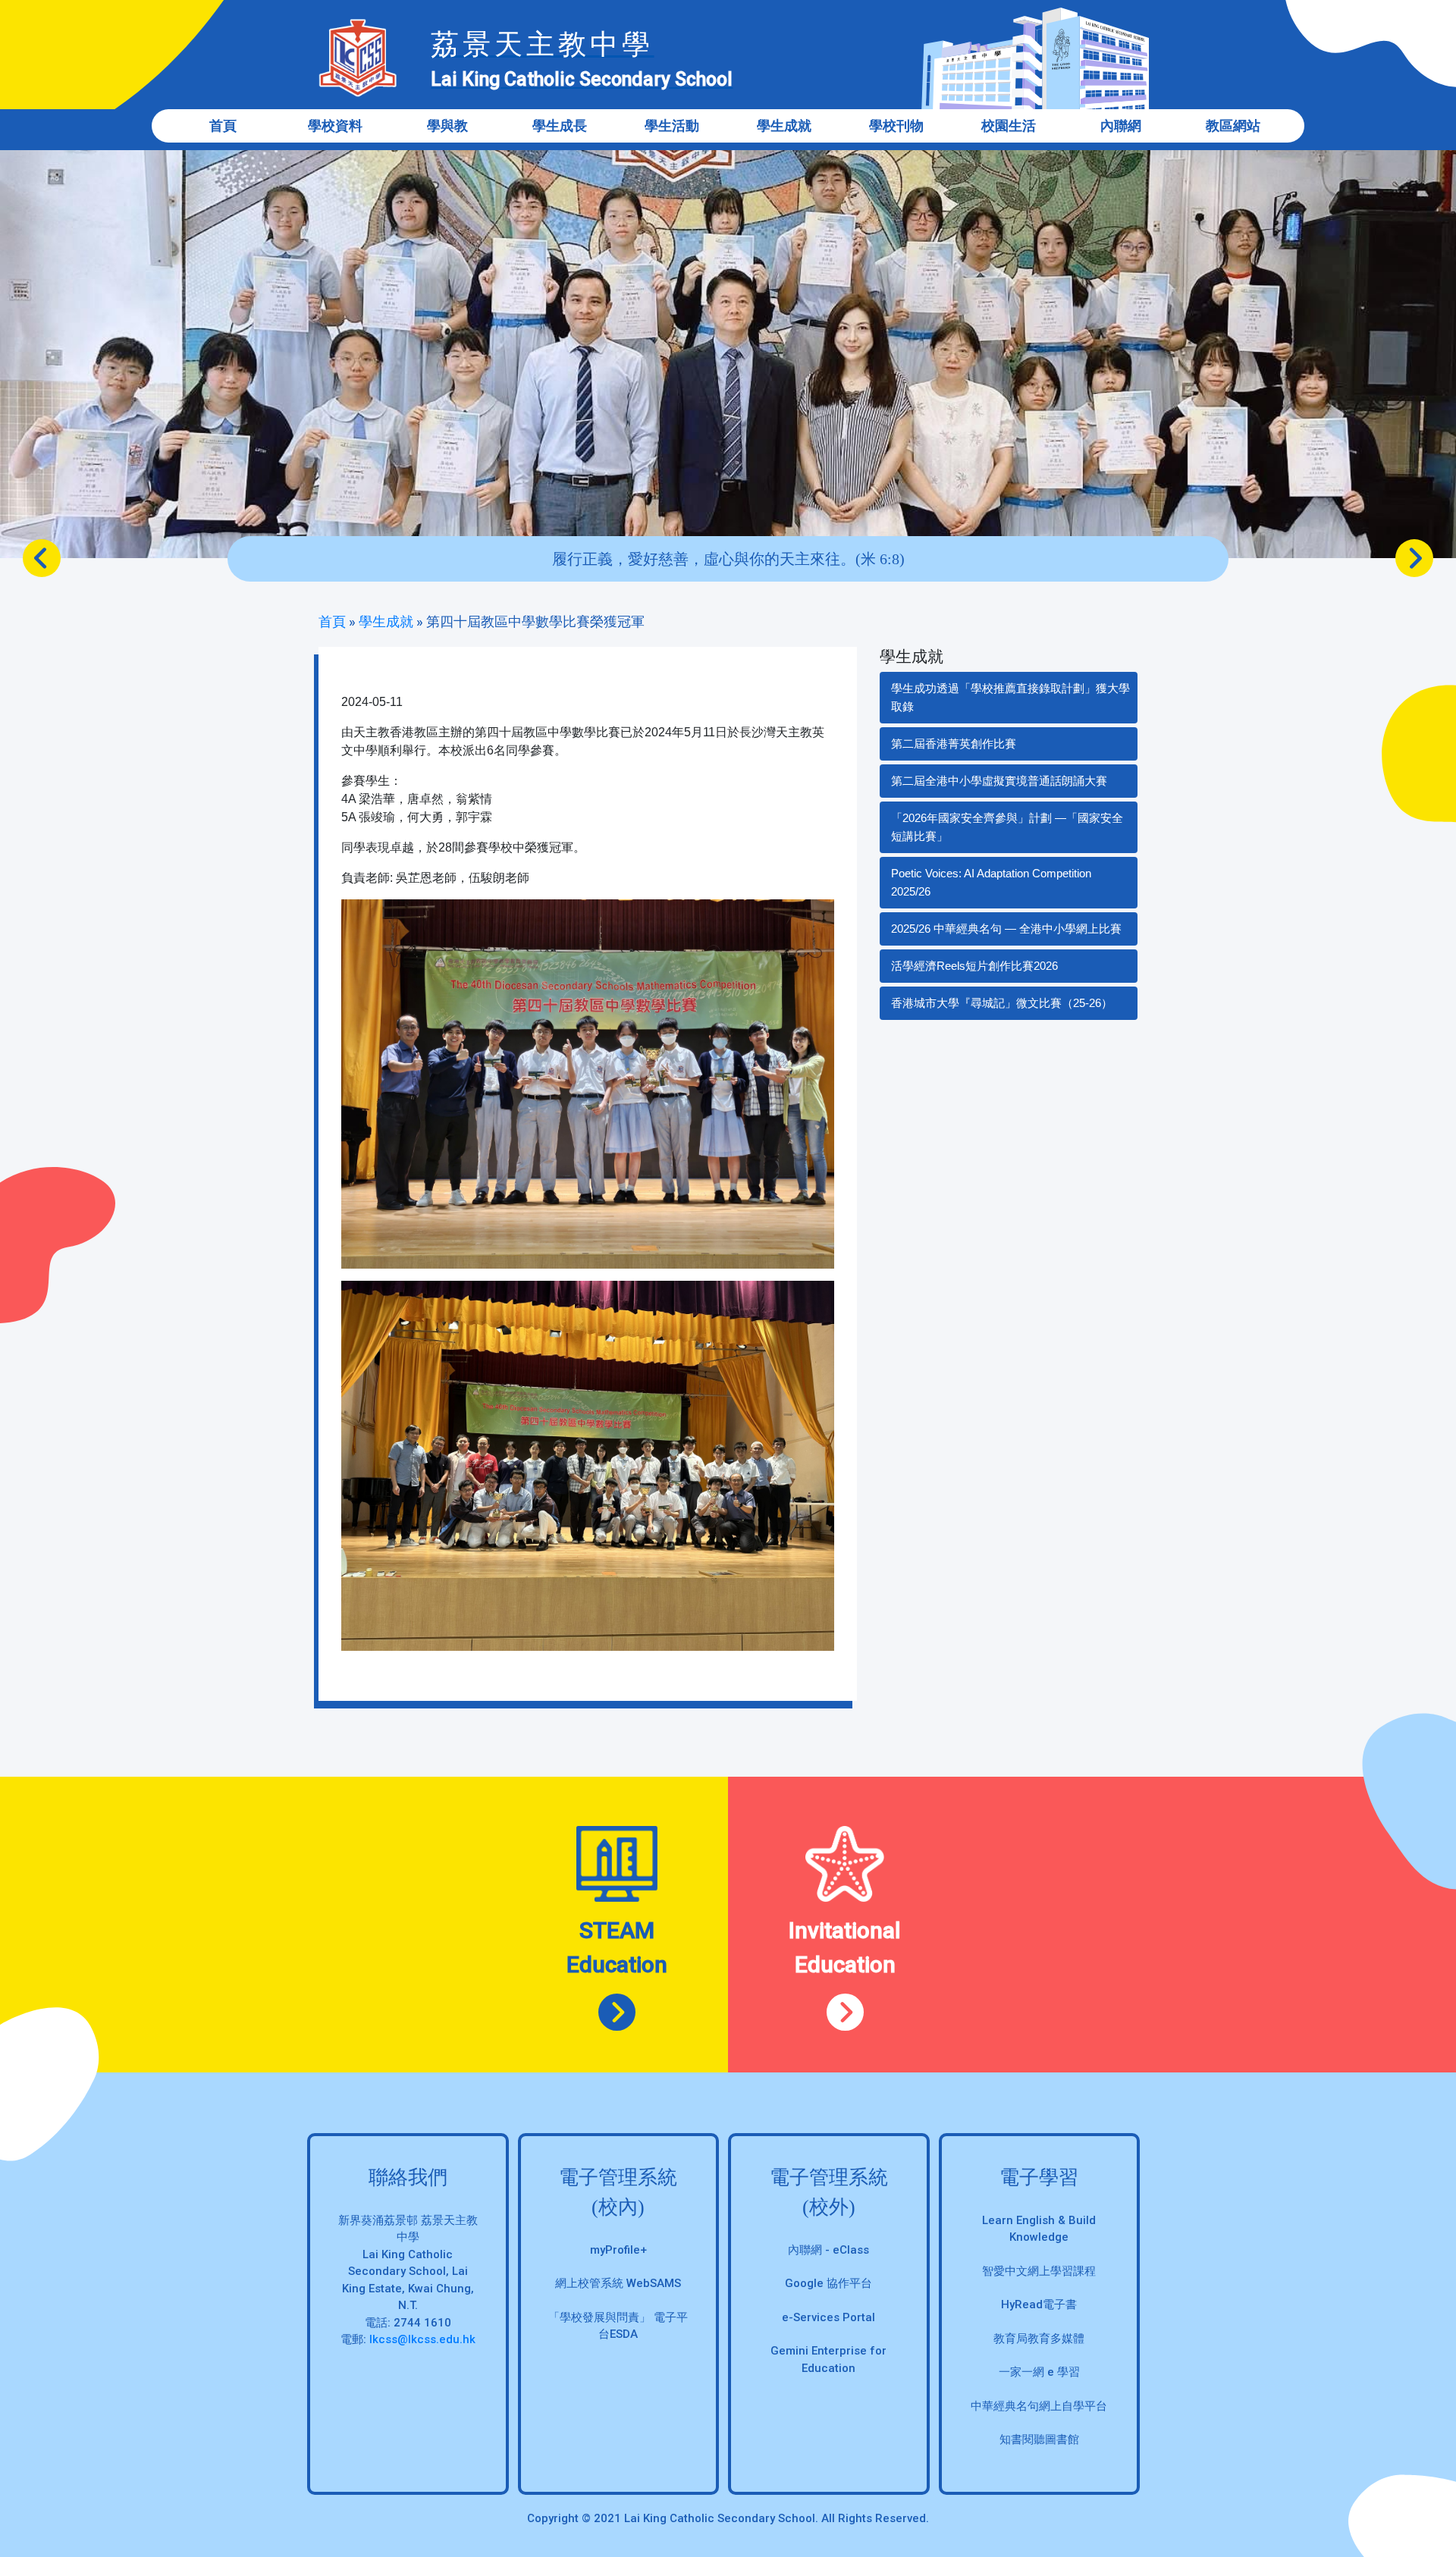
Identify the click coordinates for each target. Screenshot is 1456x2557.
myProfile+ (618, 2250)
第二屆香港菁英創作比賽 (954, 744)
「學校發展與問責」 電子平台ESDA (618, 2326)
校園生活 (1009, 125)
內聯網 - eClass (828, 2250)
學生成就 (386, 621)
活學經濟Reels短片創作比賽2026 (974, 966)
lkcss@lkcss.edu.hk (422, 2339)
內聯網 (1121, 125)
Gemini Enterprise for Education (828, 2359)
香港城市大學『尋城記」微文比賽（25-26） (1002, 1003)
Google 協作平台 (828, 2283)
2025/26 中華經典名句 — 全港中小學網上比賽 (1006, 929)
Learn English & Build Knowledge (1039, 2229)
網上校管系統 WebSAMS (618, 2283)
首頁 (223, 125)
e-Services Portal (828, 2317)
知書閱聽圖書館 (1039, 2439)
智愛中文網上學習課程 (1039, 2271)
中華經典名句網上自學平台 (1039, 2406)
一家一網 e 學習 (1039, 2372)
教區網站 (1233, 125)
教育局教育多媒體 (1039, 2339)
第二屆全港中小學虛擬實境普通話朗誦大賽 (999, 781)
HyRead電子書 (1039, 2304)
